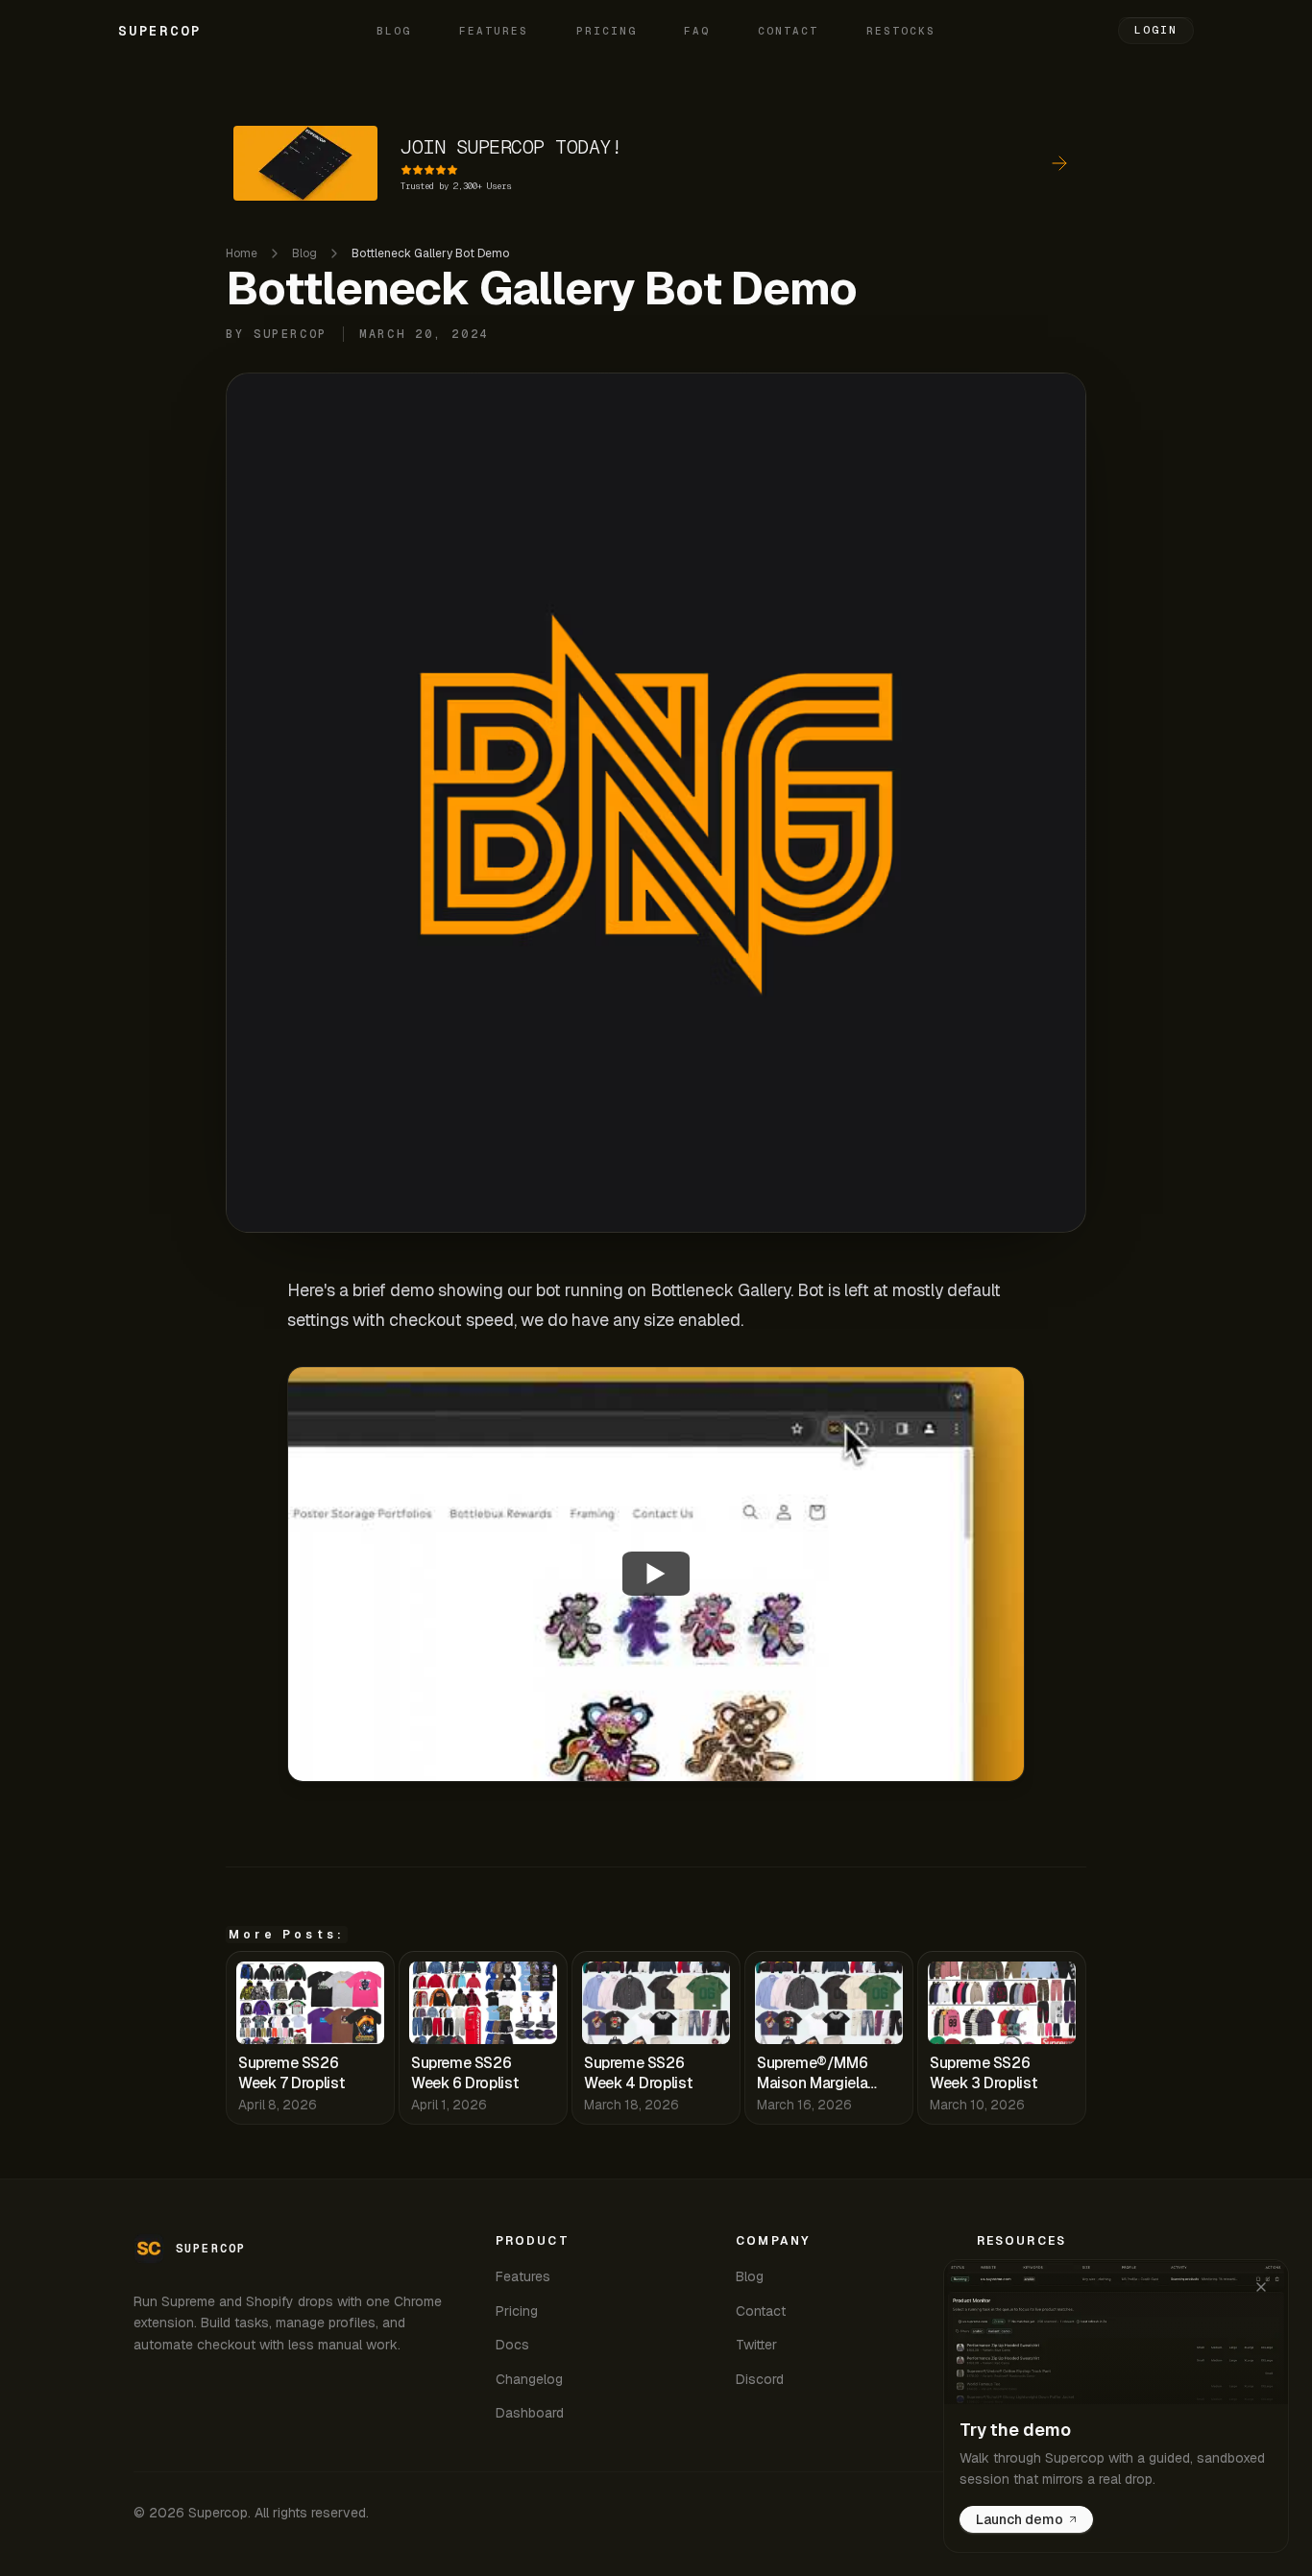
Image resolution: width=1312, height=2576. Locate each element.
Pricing (607, 31)
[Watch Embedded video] (656, 1574)
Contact (788, 31)
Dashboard (530, 2413)
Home (242, 253)
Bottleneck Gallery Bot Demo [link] (430, 253)
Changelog (529, 2379)
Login (1156, 30)
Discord (760, 2379)
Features (494, 31)
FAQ (697, 31)
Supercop (159, 31)
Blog (394, 31)
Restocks (901, 31)
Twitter (756, 2345)
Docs (512, 2345)
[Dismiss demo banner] (1261, 2287)
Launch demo (1020, 2519)
